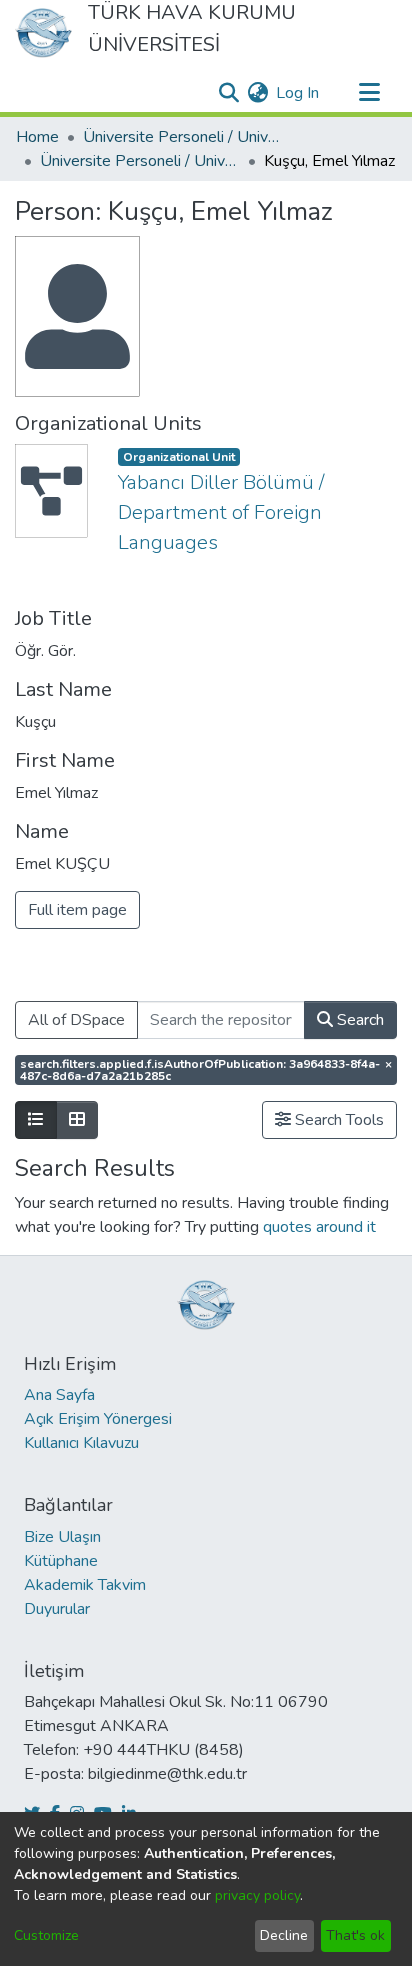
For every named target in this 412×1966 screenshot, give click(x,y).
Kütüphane (61, 1561)
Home (37, 137)
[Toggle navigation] (369, 93)
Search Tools (337, 1120)
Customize (46, 1935)
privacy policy (257, 1895)
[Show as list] (36, 1120)
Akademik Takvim (85, 1585)
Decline (284, 1935)
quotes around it (319, 1227)
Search (358, 1020)
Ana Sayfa (59, 1395)
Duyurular (57, 1609)
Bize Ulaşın (62, 1537)
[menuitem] (257, 93)
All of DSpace (76, 1020)
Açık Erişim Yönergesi (98, 1419)
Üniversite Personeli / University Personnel (183, 137)
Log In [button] (298, 93)
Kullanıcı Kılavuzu (81, 1443)
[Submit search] (228, 93)
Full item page (77, 910)
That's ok (355, 1935)
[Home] (43, 33)
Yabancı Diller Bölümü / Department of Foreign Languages (221, 512)
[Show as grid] (77, 1120)
